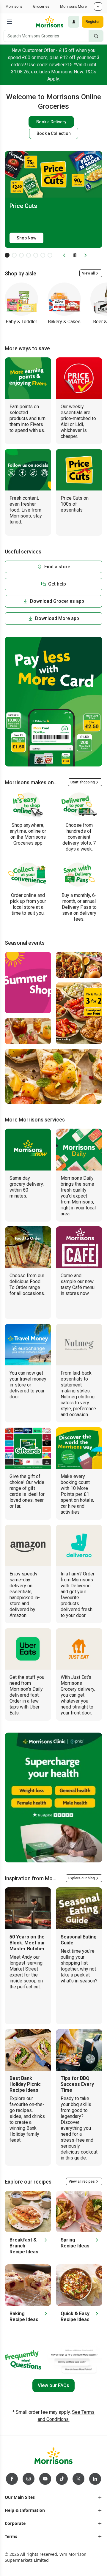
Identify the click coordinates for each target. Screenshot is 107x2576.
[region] (53, 2525)
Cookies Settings (53, 2531)
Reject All (53, 2548)
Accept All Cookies (53, 2565)
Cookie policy (26, 2519)
